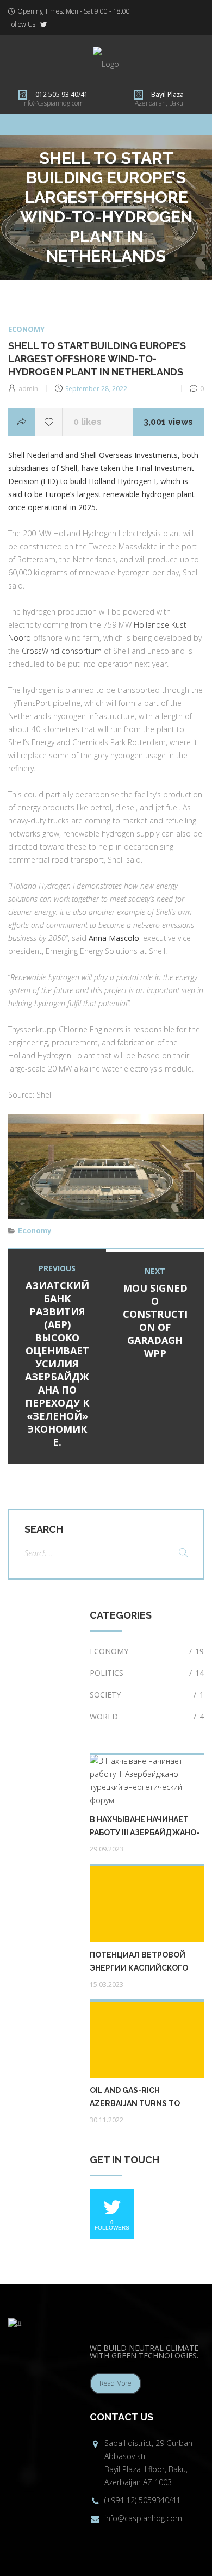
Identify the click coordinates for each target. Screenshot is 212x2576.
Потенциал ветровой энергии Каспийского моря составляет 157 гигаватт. (139, 1962)
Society (147, 1695)
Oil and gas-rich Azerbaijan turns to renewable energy (135, 2098)
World (147, 1716)
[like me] (49, 422)
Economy (26, 329)
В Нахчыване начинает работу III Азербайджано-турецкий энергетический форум (145, 1827)
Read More (116, 2383)
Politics (147, 1673)
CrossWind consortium (62, 651)
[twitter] (43, 24)
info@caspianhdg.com (53, 103)
